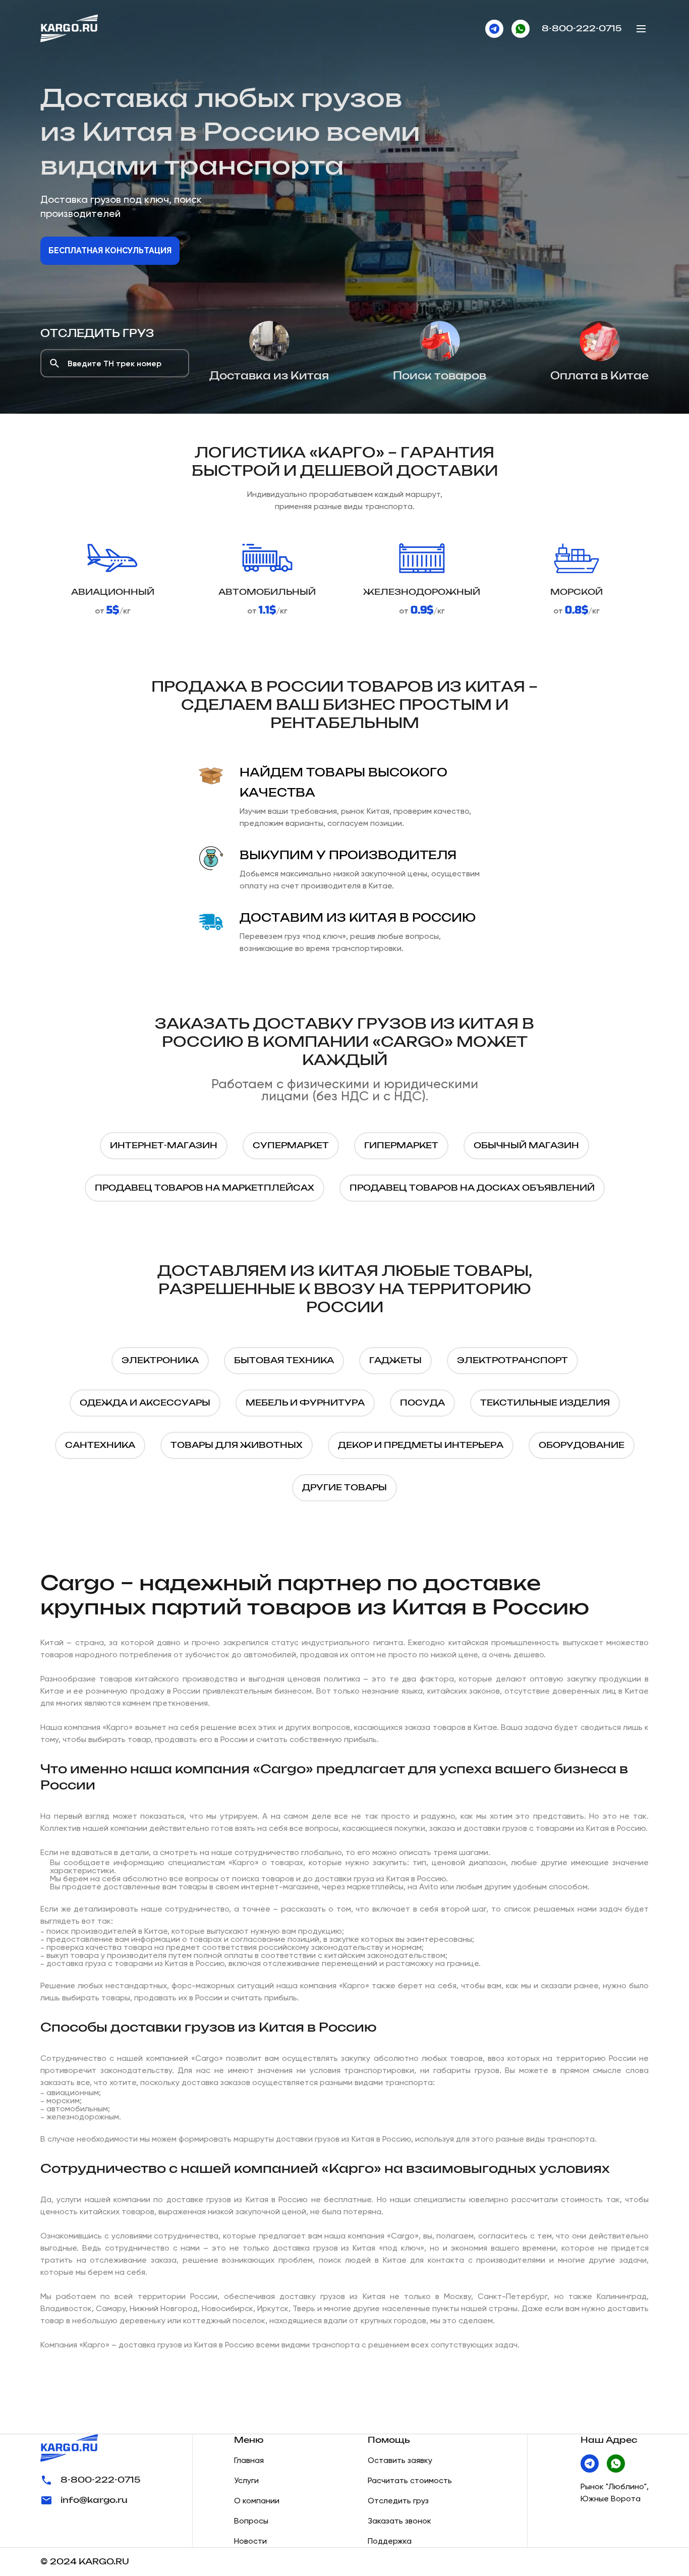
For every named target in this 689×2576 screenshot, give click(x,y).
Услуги (246, 2480)
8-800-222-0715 (582, 29)
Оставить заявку (400, 2460)
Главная (249, 2460)
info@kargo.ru (94, 2500)
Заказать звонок (399, 2521)
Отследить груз (97, 334)
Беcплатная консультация (110, 250)
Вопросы (251, 2521)
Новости (250, 2541)
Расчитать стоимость (410, 2480)
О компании (257, 2501)
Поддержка (390, 2541)
